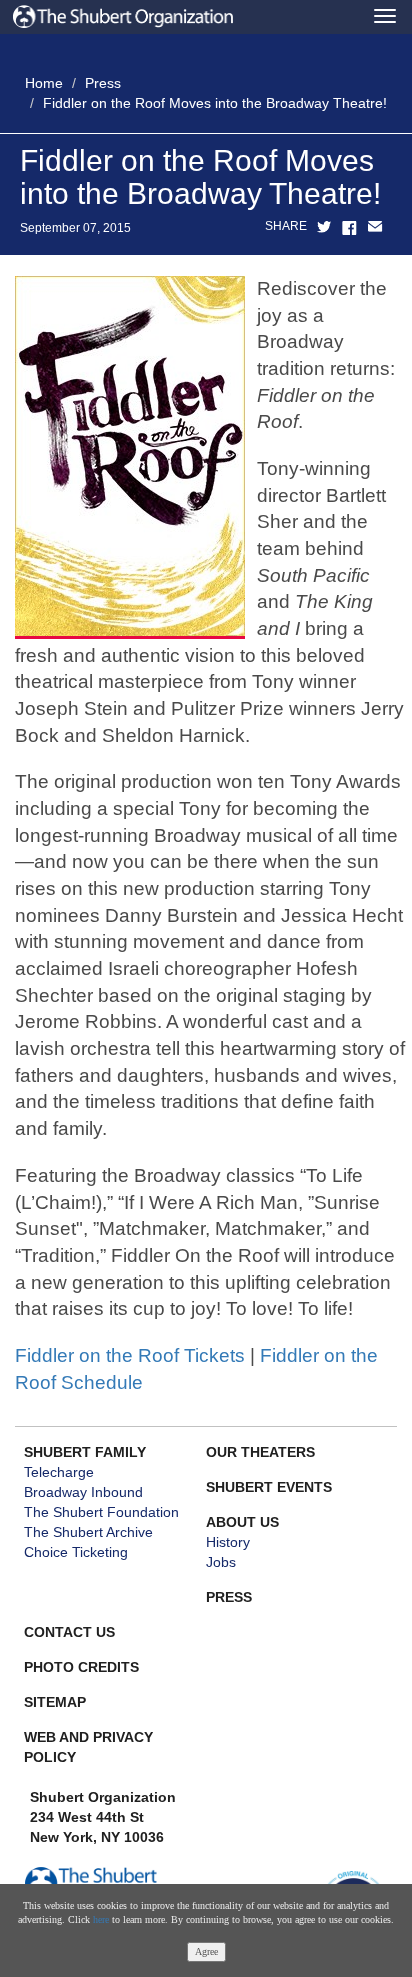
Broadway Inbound (83, 1492)
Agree (206, 1951)
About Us (242, 1522)
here (101, 1919)
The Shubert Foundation (101, 1512)
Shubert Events (269, 1487)
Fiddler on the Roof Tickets (130, 1355)
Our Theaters (260, 1452)
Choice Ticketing (76, 1552)
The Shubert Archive (88, 1532)
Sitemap (55, 1702)
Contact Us (69, 1632)
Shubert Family (85, 1452)
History (228, 1542)
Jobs (221, 1562)
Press (103, 83)
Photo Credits (81, 1667)
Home (44, 83)
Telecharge (59, 1472)
